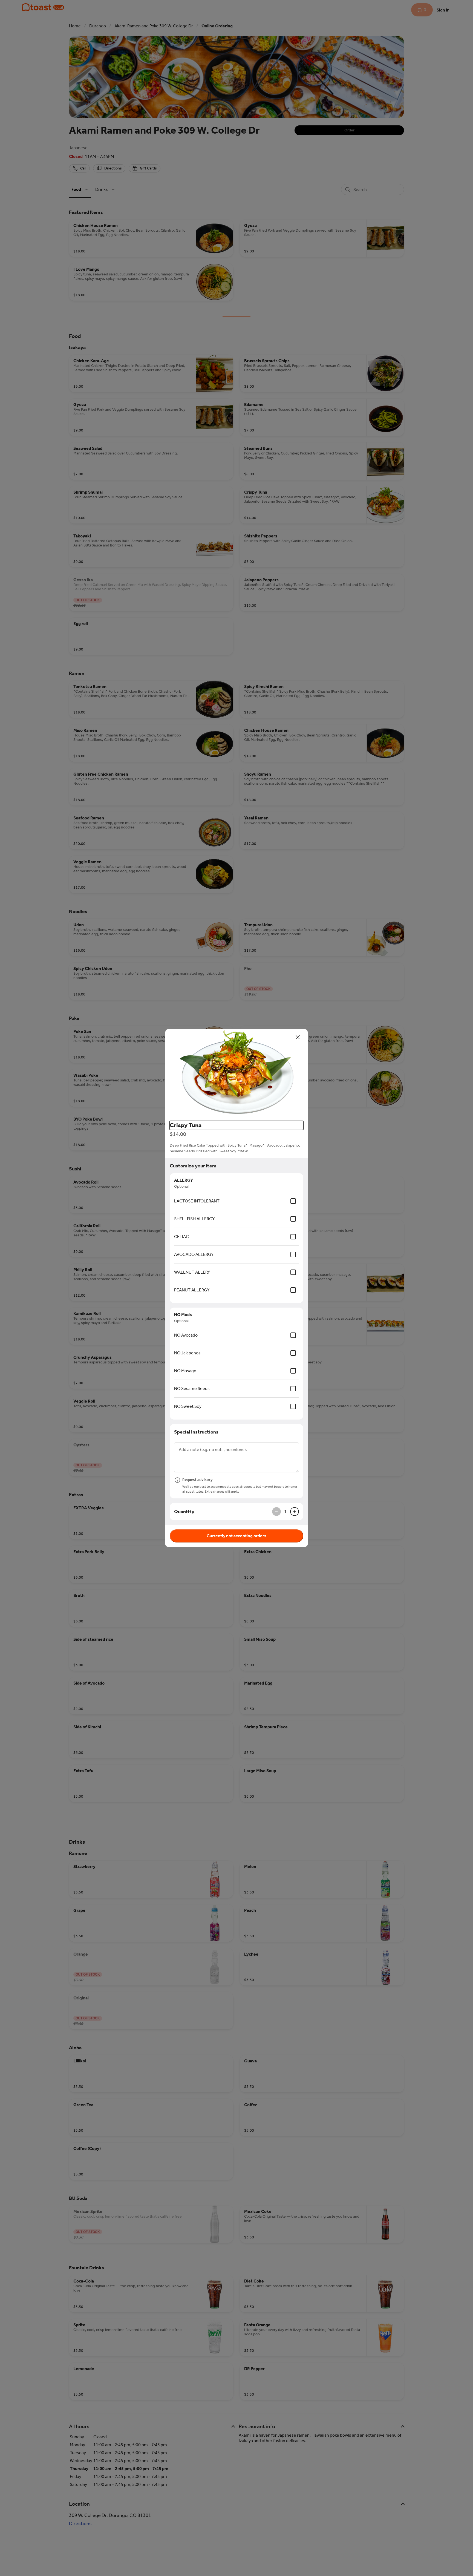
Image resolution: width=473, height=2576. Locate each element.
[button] (236, 1073)
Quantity (184, 1512)
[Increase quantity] (295, 1512)
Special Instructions (196, 1432)
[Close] (298, 1037)
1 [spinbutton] (285, 1512)
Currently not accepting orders (236, 1536)
